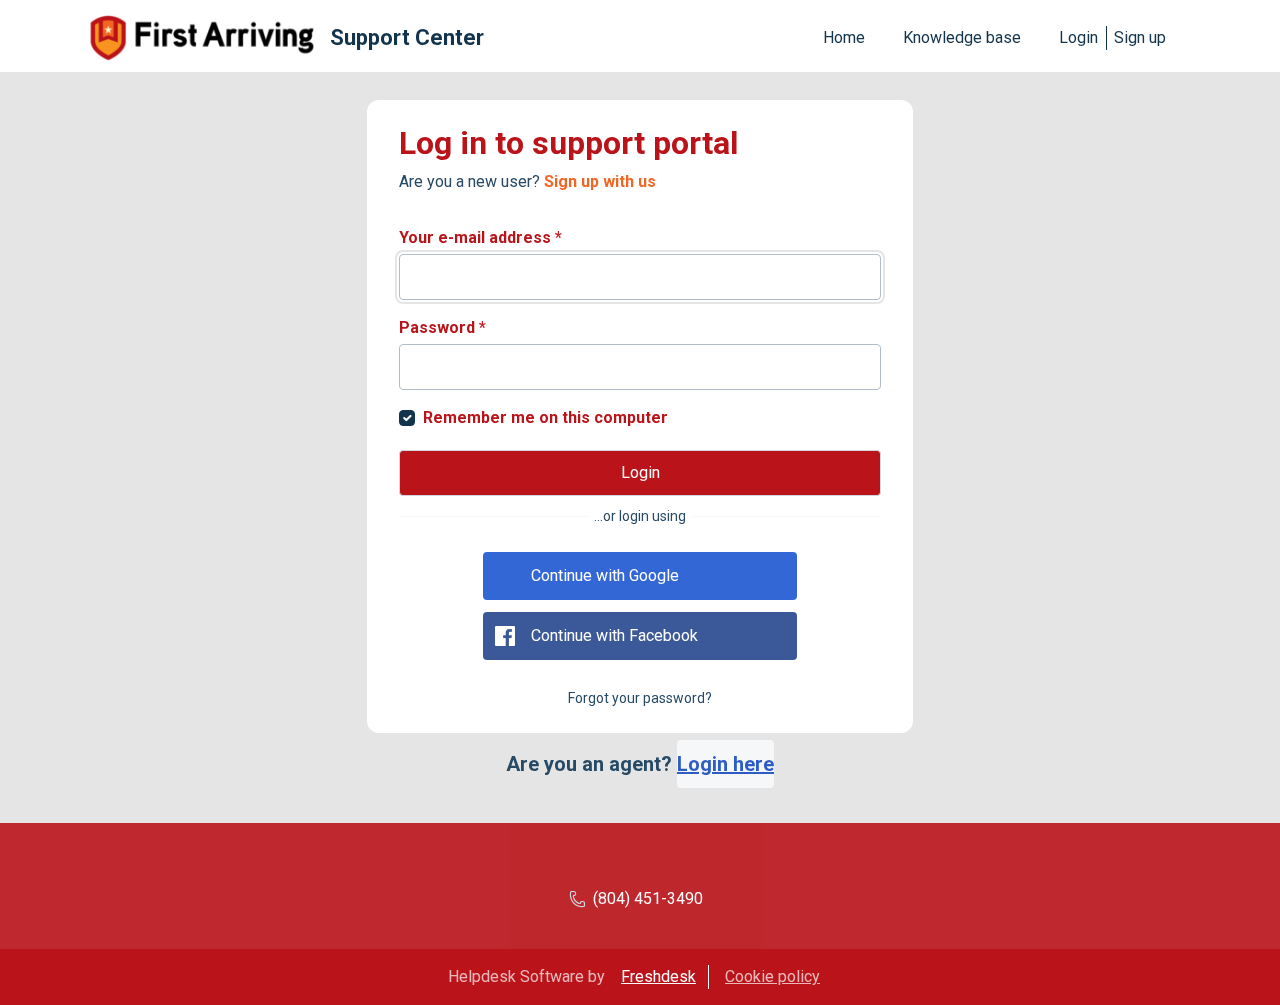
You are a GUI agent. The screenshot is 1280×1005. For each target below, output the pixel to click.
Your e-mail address (480, 237)
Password (442, 327)
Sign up (1140, 37)
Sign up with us (600, 181)
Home (844, 37)
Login (1078, 37)
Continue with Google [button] (605, 575)
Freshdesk (658, 976)
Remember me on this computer (545, 417)
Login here (725, 764)
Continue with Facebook (614, 635)
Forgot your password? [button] (640, 698)
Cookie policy (772, 976)
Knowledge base (962, 37)
